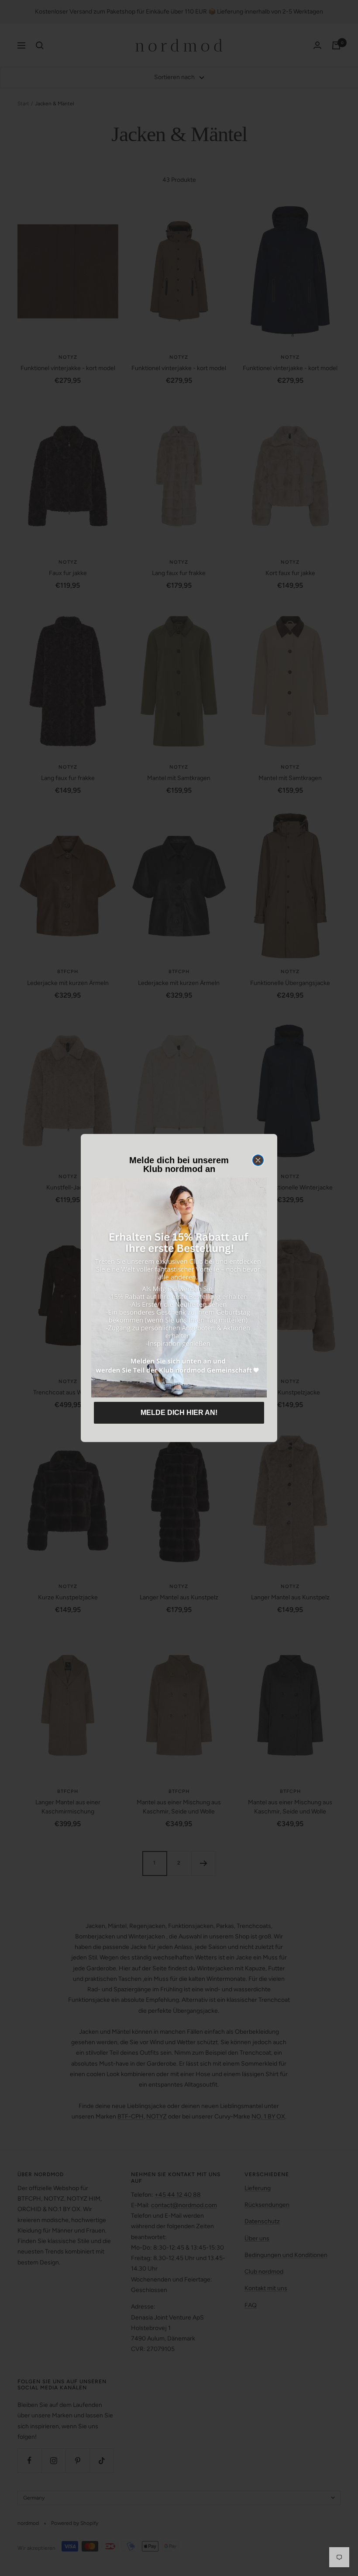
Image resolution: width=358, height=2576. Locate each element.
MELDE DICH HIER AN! (179, 1413)
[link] (179, 1288)
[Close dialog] (258, 1160)
